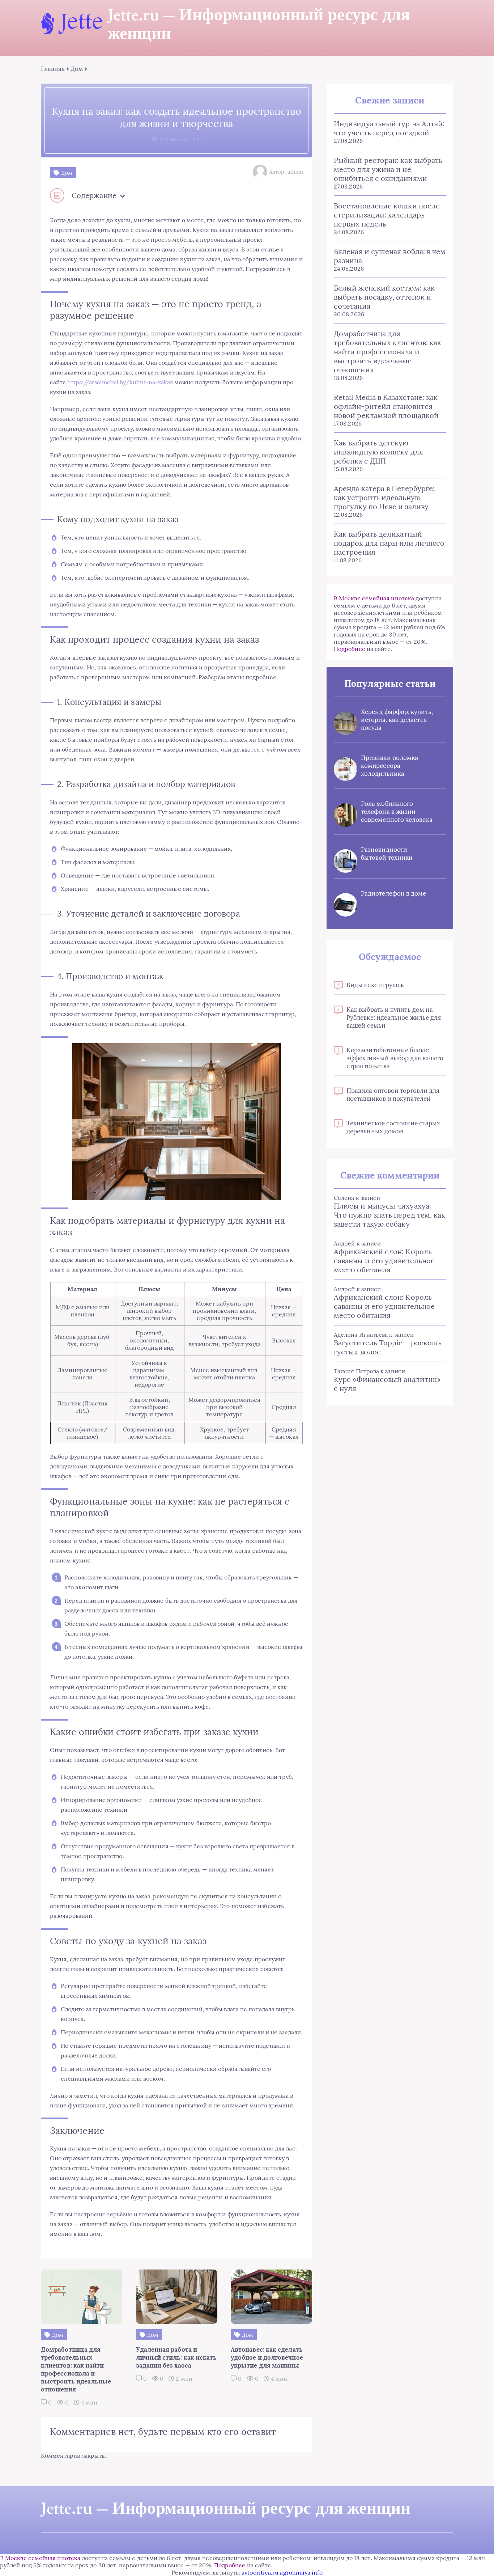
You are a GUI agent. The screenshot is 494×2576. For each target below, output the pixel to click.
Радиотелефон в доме (394, 893)
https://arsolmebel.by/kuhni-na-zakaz (120, 382)
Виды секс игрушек (375, 985)
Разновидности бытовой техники (387, 854)
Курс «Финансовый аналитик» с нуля (387, 1384)
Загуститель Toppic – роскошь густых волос (388, 1347)
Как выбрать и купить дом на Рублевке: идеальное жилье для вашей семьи (394, 1018)
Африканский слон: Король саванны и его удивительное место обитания (384, 1260)
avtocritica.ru (260, 2572)
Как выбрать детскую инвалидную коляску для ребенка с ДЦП (378, 452)
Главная (53, 69)
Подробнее (350, 649)
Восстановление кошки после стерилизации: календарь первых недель (387, 215)
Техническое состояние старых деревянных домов (393, 1127)
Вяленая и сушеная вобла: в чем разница (390, 256)
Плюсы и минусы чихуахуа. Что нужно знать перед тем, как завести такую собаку (389, 1215)
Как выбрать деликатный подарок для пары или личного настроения (389, 543)
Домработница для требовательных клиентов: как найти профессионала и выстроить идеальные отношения (387, 352)
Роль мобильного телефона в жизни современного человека (397, 812)
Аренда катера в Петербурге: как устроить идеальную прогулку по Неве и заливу (384, 497)
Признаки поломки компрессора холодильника (390, 766)
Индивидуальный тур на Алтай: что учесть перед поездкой (389, 128)
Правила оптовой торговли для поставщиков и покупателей (393, 1095)
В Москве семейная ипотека (374, 598)
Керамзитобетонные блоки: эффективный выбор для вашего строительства (395, 1058)
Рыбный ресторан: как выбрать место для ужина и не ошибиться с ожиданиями (388, 169)
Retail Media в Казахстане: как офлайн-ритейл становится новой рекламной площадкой (386, 406)
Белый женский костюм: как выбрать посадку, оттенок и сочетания (384, 297)
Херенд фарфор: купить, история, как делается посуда (397, 720)
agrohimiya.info (301, 2572)
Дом (77, 69)
